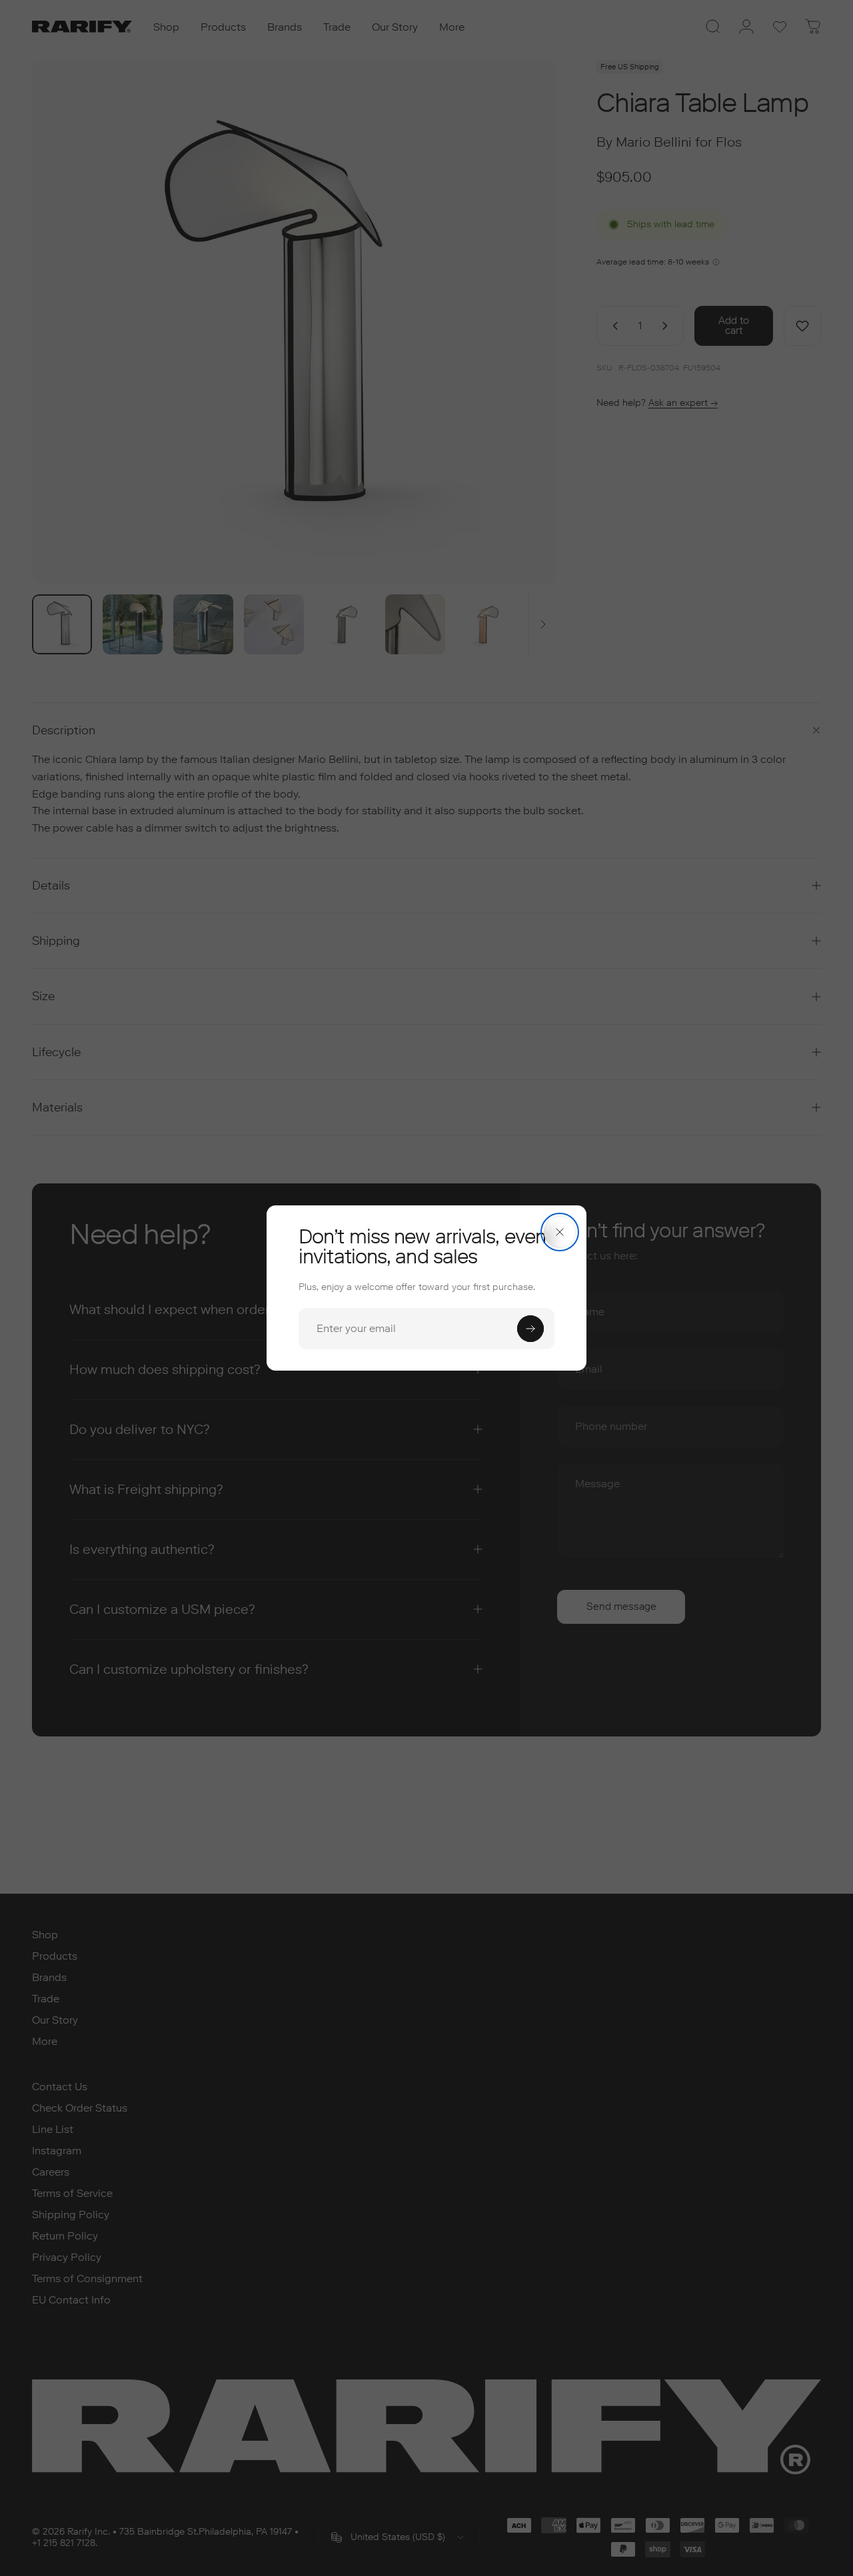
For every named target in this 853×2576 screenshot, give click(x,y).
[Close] (560, 1232)
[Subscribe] (530, 1329)
